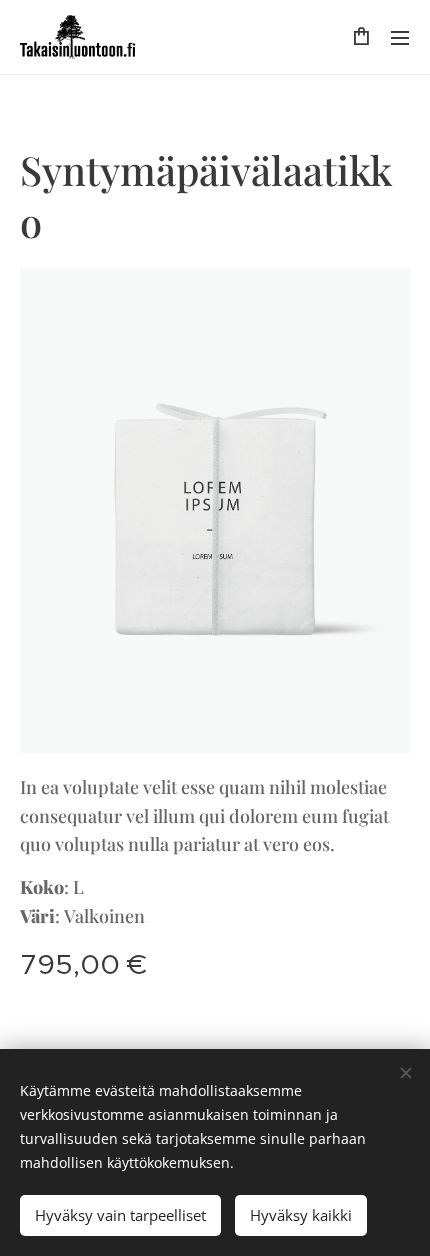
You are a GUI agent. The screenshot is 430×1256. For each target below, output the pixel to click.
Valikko (400, 37)
